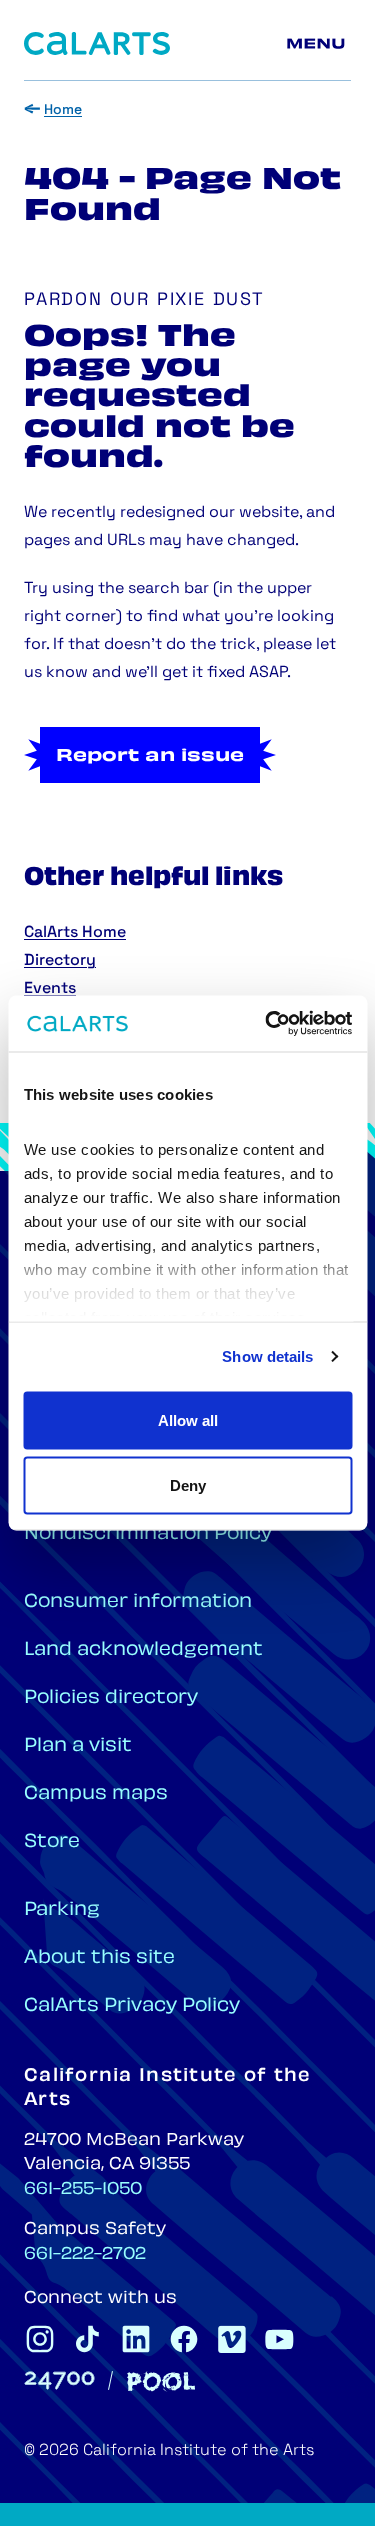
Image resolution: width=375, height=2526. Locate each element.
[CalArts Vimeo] (232, 2339)
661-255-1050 (83, 2190)
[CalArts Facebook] (184, 2339)
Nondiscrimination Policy (148, 1534)
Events (50, 989)
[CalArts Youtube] (280, 2339)
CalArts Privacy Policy (132, 2006)
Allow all (188, 1419)
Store (52, 1842)
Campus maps (96, 1794)
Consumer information (138, 1602)
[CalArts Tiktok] (88, 2339)
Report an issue (150, 757)
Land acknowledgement (143, 1650)
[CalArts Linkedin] (136, 2339)
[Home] (97, 43)
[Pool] (161, 2381)
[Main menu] (319, 44)
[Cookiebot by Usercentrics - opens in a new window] (267, 1024)
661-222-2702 (85, 2255)
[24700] (59, 2380)
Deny (188, 1485)
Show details (267, 1356)
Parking (62, 1910)
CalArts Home (75, 933)
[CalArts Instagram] (40, 2339)
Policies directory (111, 1698)
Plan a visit (78, 1746)
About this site (99, 1958)
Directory (60, 961)
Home (63, 110)
